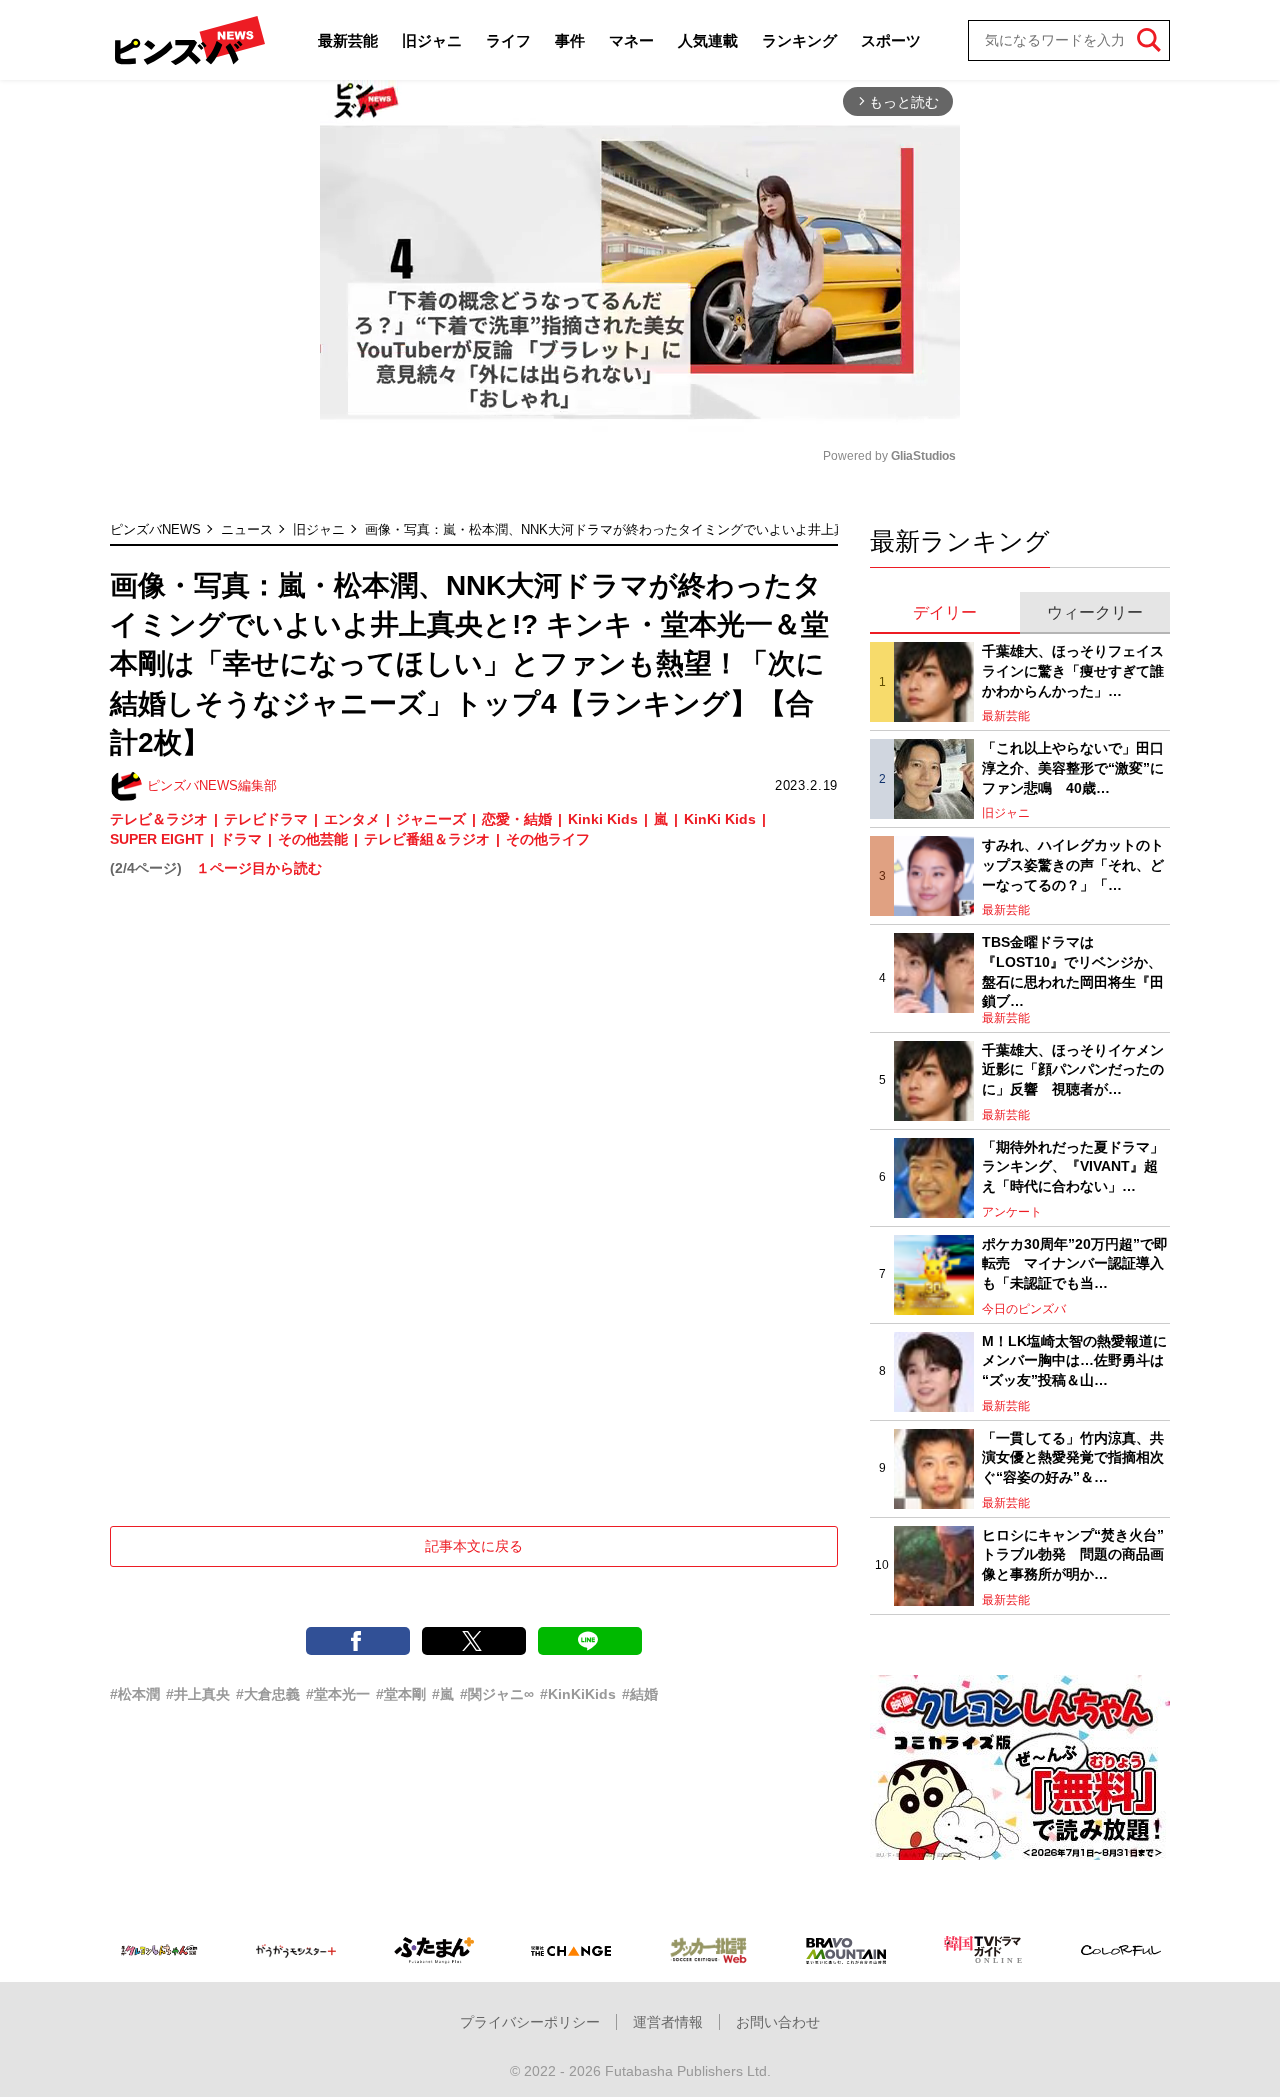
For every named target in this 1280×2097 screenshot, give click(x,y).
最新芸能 (348, 40)
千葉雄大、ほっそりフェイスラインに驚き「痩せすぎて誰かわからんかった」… (1073, 670)
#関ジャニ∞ (497, 1694)
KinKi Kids (720, 819)
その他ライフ (548, 839)
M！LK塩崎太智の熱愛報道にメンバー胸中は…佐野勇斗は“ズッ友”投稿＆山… (1074, 1360)
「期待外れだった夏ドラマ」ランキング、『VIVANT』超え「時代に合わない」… (1073, 1166)
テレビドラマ (266, 819)
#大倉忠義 (268, 1694)
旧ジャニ (432, 40)
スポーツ (891, 40)
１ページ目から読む (259, 868)
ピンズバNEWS (155, 529)
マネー (631, 40)
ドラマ (241, 839)
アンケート (1012, 1212)
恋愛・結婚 (517, 819)
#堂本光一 (338, 1694)
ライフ (508, 40)
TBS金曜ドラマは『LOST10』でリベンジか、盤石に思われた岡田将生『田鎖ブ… (1073, 971)
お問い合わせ (778, 2022)
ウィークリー (1095, 612)
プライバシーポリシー (530, 2022)
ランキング (799, 40)
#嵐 (443, 1694)
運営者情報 (668, 2022)
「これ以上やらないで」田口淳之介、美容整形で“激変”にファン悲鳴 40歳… (1073, 767)
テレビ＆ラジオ (159, 819)
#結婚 (640, 1694)
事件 (570, 40)
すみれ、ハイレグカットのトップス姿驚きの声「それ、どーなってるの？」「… (1073, 864)
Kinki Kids (603, 819)
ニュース (247, 529)
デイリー (945, 612)
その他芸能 (313, 839)
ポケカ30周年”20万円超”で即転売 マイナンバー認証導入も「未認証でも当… (1075, 1263)
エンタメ (352, 819)
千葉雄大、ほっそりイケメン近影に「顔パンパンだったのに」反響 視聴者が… (1073, 1069)
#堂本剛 (401, 1694)
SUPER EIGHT (157, 839)
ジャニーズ (431, 819)
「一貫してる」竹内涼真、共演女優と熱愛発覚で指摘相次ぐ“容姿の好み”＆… (1073, 1457)
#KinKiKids (578, 1694)
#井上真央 (198, 1694)
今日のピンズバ (1024, 1309)
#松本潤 (135, 1694)
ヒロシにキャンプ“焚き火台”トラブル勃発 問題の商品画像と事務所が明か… (1073, 1554)
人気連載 (708, 40)
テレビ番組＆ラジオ (427, 839)
